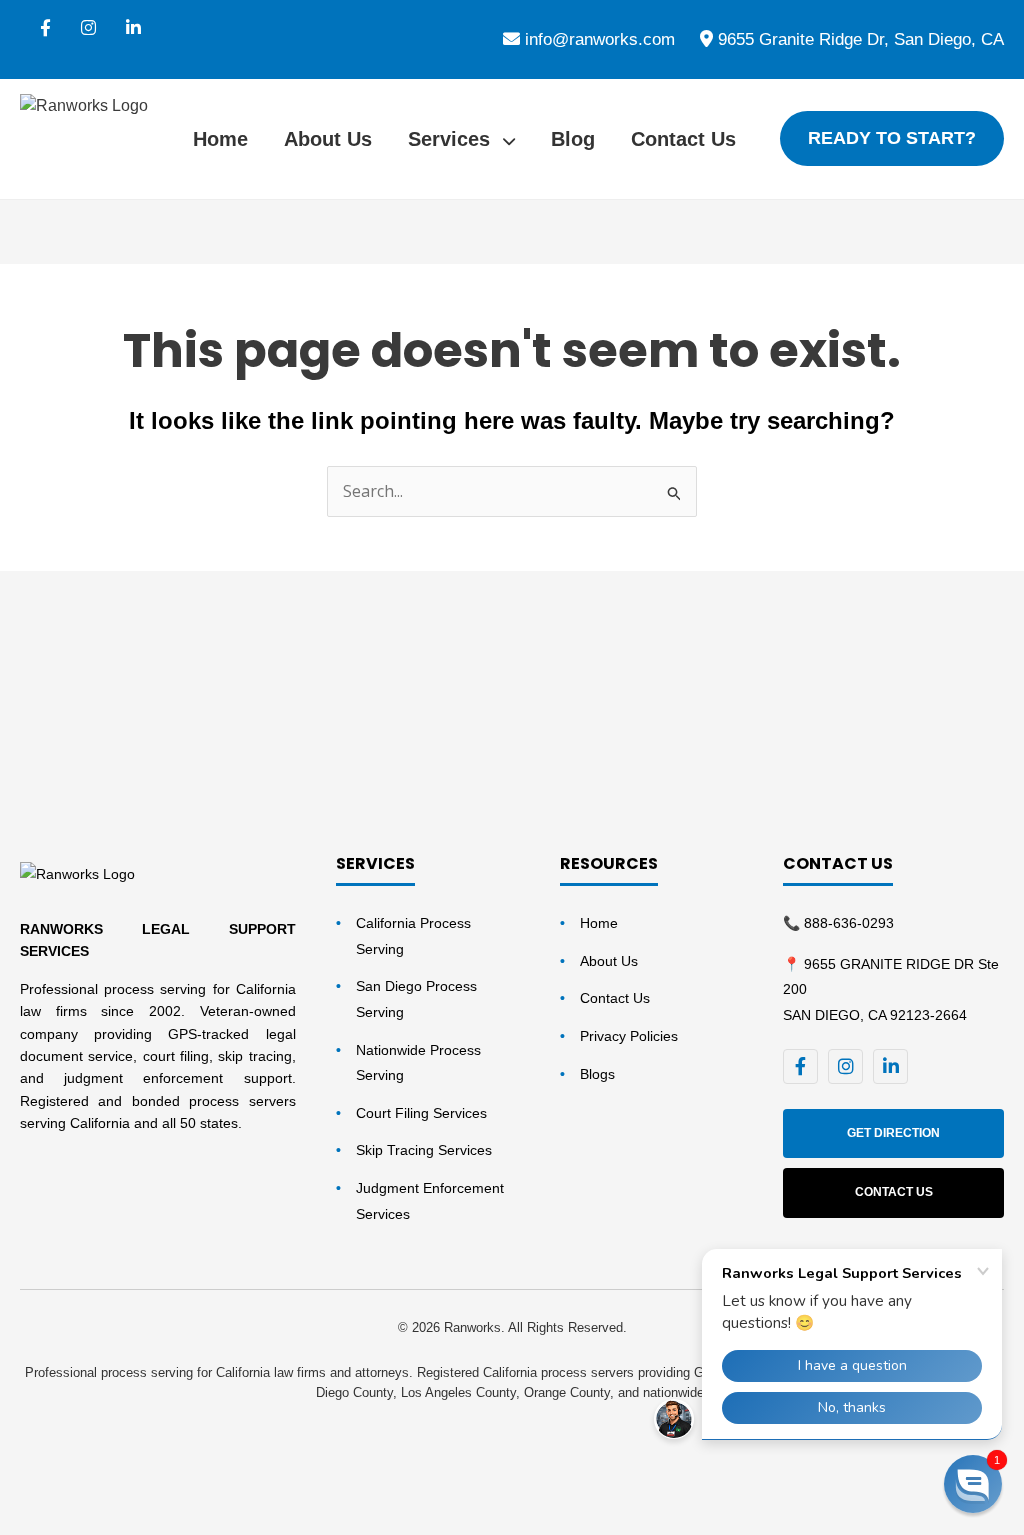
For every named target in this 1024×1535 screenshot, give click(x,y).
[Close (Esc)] (257, 1483)
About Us (328, 139)
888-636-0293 (849, 923)
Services (452, 139)
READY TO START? (892, 138)
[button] (973, 1484)
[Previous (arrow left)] (35, 1518)
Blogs (597, 1074)
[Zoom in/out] (35, 1483)
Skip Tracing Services (424, 1150)
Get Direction (893, 1133)
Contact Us (683, 139)
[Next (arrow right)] (109, 1518)
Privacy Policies (629, 1036)
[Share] (183, 1483)
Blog (573, 139)
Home (220, 139)
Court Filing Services (421, 1113)
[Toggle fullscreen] (109, 1483)
